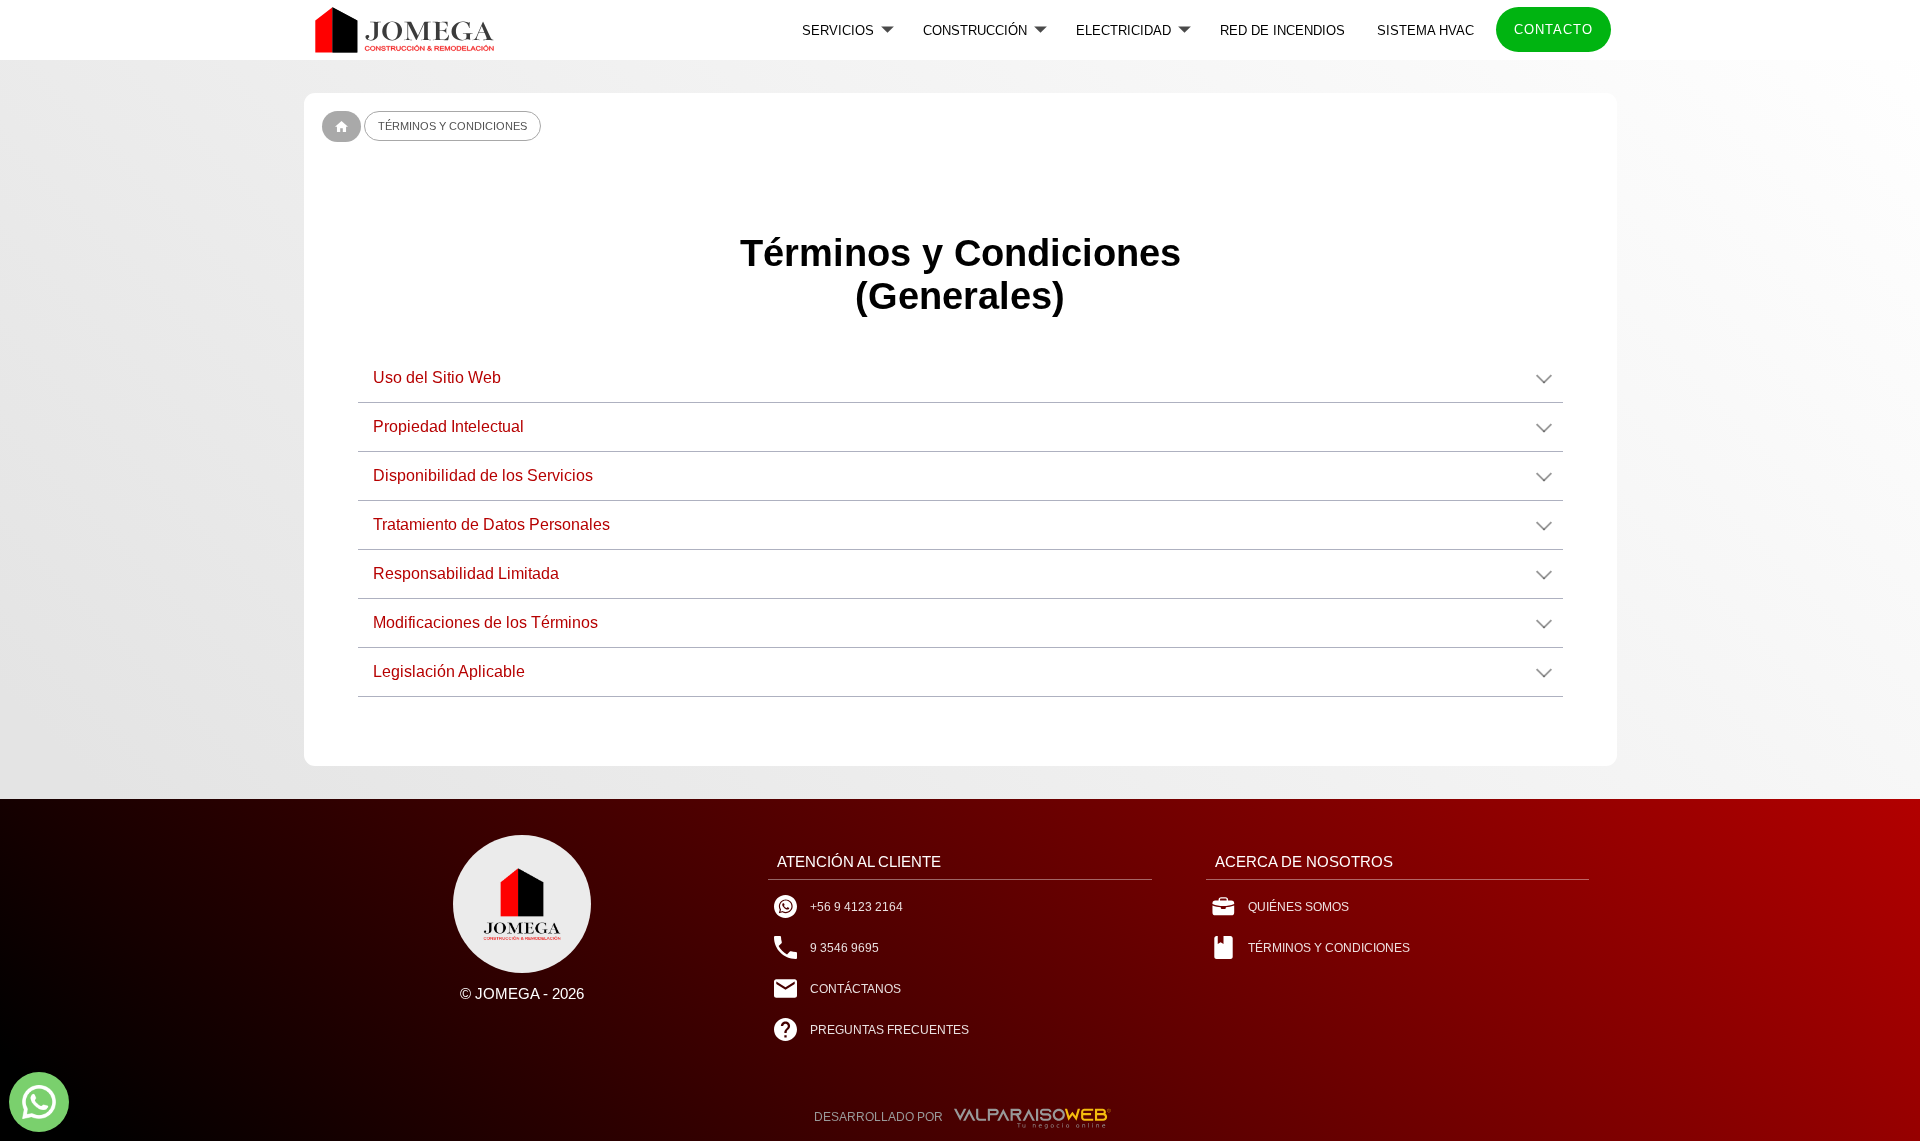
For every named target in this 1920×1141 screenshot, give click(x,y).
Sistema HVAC (1425, 30)
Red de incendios (1282, 30)
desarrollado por (878, 1117)
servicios (838, 30)
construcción (975, 30)
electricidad (1123, 30)
